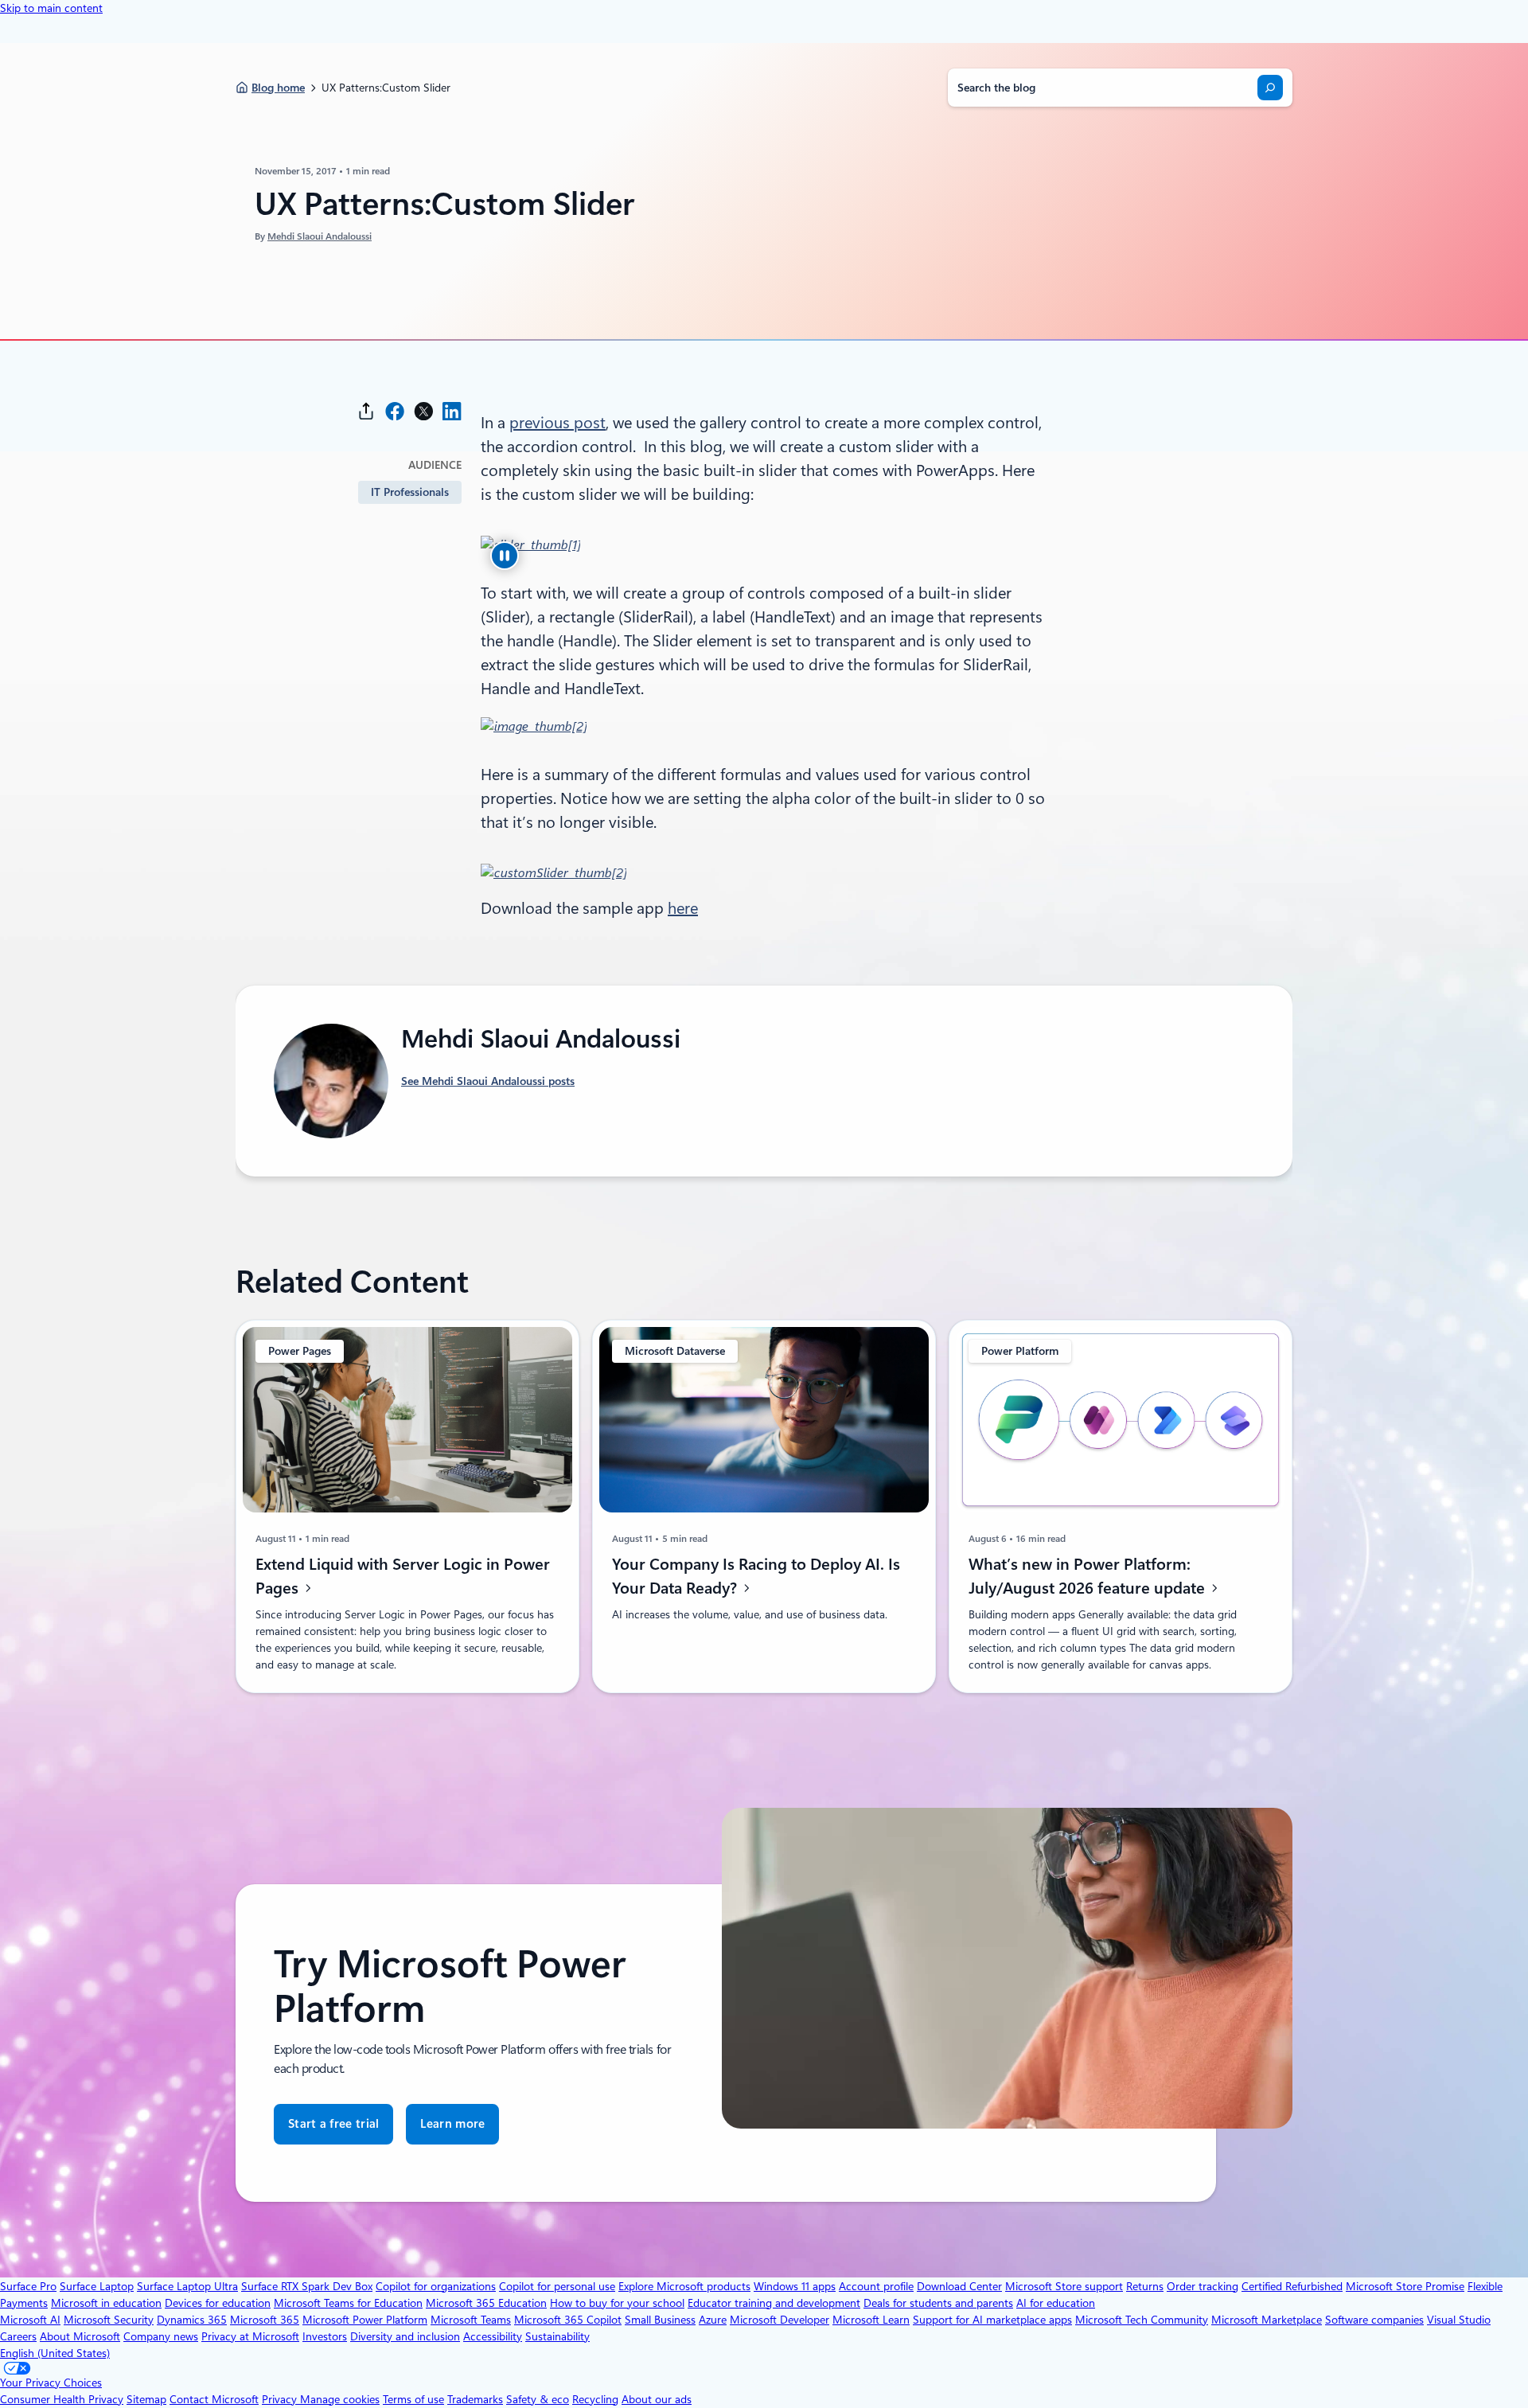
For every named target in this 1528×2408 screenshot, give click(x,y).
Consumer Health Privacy (62, 2399)
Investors (325, 2336)
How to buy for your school (617, 2303)
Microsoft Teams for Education (348, 2303)
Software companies (1374, 2320)
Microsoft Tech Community (1142, 2320)
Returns (1145, 2286)
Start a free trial (333, 2124)
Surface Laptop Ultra (187, 2286)
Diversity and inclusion (405, 2336)
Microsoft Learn (871, 2320)
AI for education (1056, 2303)
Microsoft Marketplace (1267, 2320)
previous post (557, 423)
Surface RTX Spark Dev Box (307, 2286)
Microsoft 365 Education (486, 2303)
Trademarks (475, 2399)
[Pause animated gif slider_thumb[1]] (505, 556)
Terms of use (413, 2399)
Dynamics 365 (192, 2320)
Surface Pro (28, 2286)
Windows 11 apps (795, 2286)
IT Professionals (410, 492)
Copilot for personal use (557, 2286)
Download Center (959, 2286)
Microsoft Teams (471, 2320)
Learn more (452, 2124)
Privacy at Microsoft (250, 2336)
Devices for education (218, 2303)
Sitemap (146, 2399)
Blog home (278, 88)
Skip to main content (51, 8)
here (683, 908)
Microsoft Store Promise (1405, 2286)
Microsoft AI (30, 2320)
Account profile (876, 2286)
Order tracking (1203, 2286)
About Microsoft (80, 2336)
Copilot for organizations (436, 2286)
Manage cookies (340, 2399)
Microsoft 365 (265, 2320)
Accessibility (493, 2336)
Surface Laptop (97, 2286)
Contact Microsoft (214, 2399)
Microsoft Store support (1064, 2286)
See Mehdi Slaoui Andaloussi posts (488, 1081)
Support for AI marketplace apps (992, 2320)
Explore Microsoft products (684, 2286)
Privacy (281, 2399)
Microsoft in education (106, 2303)
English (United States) (55, 2353)
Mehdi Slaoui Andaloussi (320, 236)
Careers (18, 2336)
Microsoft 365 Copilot (568, 2320)
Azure (713, 2320)
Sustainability (557, 2336)
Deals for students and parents (938, 2303)
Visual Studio (1459, 2320)
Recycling (595, 2399)
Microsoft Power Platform (365, 2320)
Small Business (660, 2320)
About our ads (657, 2399)
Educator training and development (774, 2303)
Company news (161, 2336)
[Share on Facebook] (395, 411)
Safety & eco (538, 2399)
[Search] (1270, 88)
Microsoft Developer (780, 2320)
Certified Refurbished (1292, 2286)
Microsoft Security (109, 2320)
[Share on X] (423, 411)
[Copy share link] (366, 411)
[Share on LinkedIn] (452, 411)
